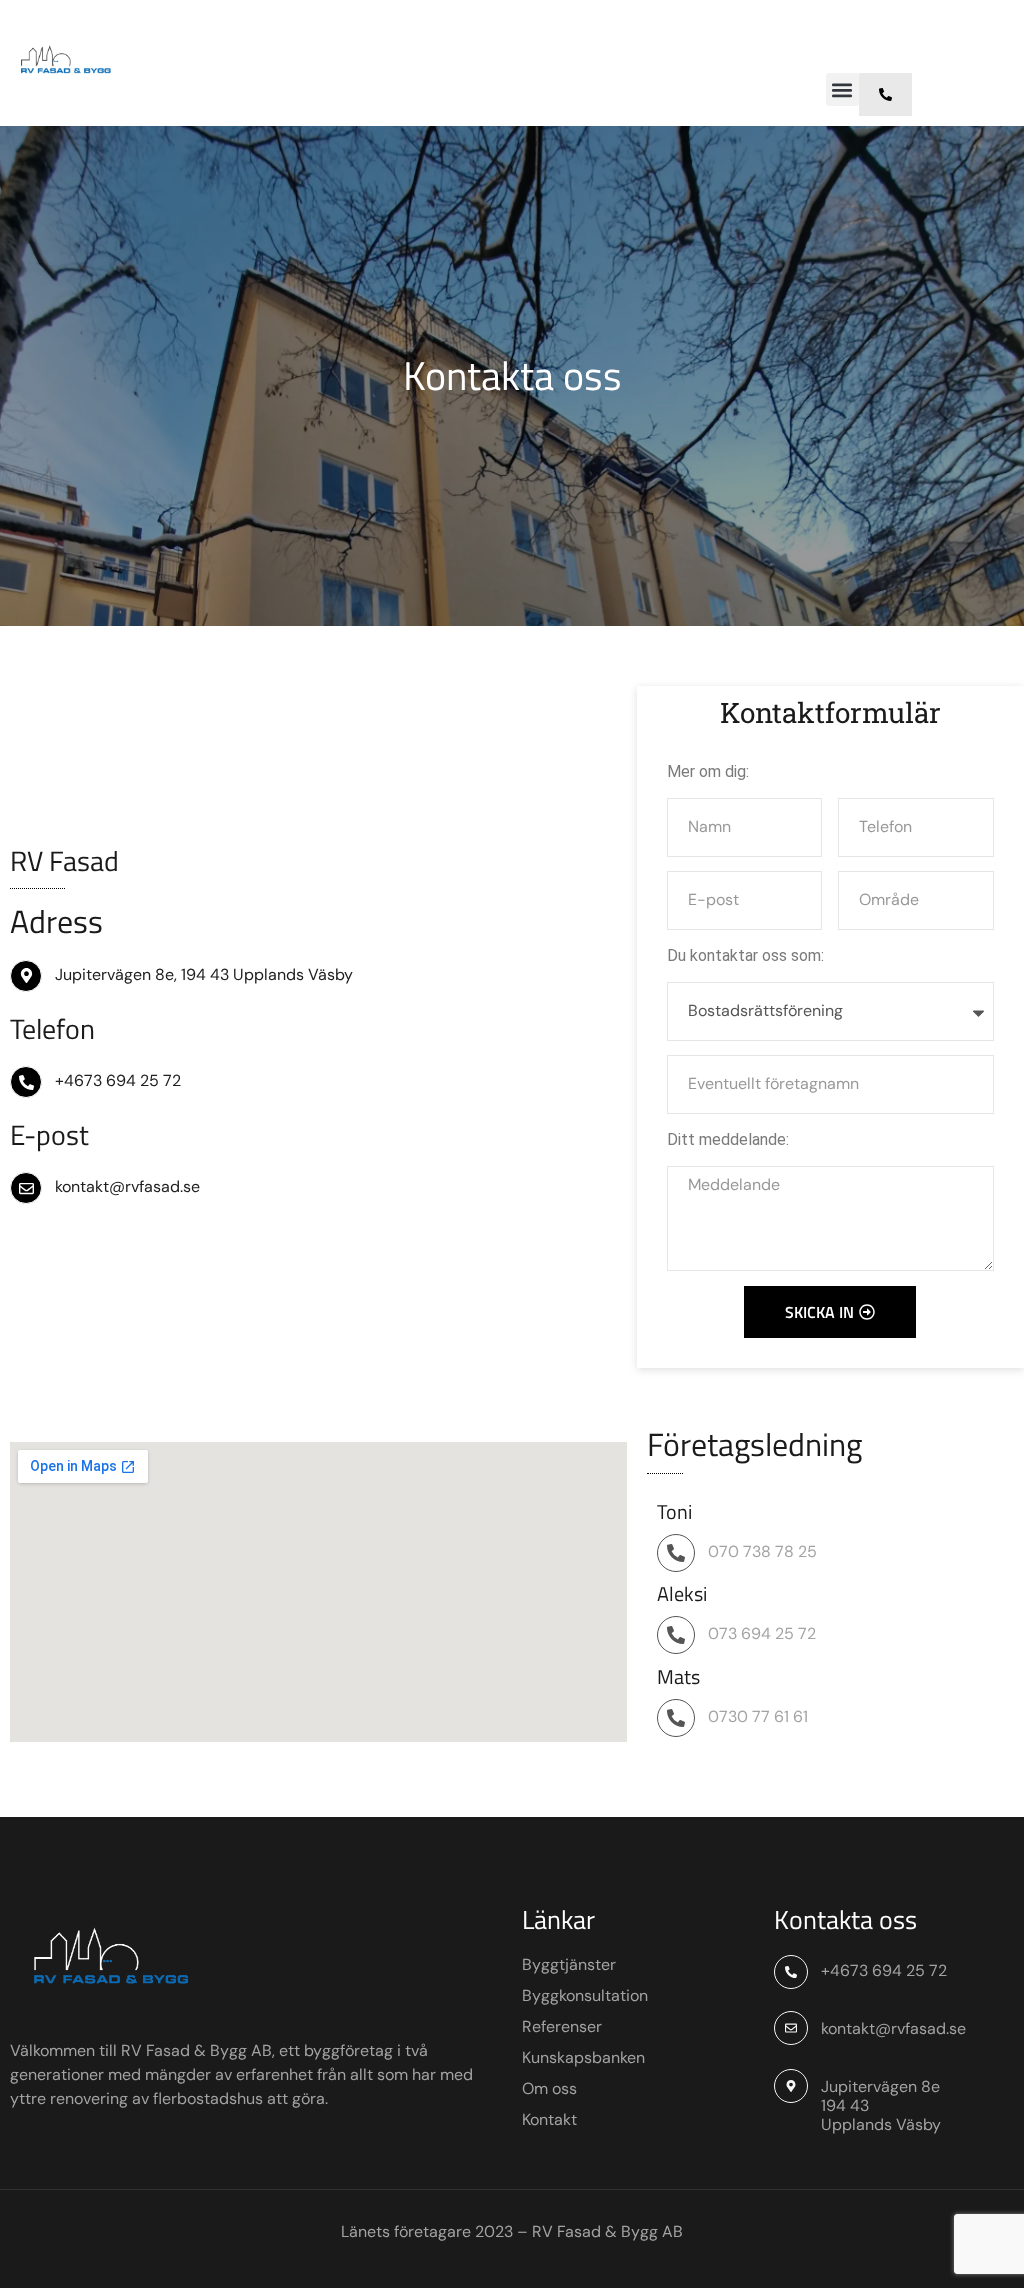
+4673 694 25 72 (118, 1080)
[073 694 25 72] (676, 1635)
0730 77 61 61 (758, 1716)
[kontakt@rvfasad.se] (26, 1188)
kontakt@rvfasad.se (127, 1186)
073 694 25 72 (762, 1633)
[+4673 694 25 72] (26, 1082)
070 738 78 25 (762, 1551)
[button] (842, 89)
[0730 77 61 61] (676, 1718)
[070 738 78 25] (676, 1553)
